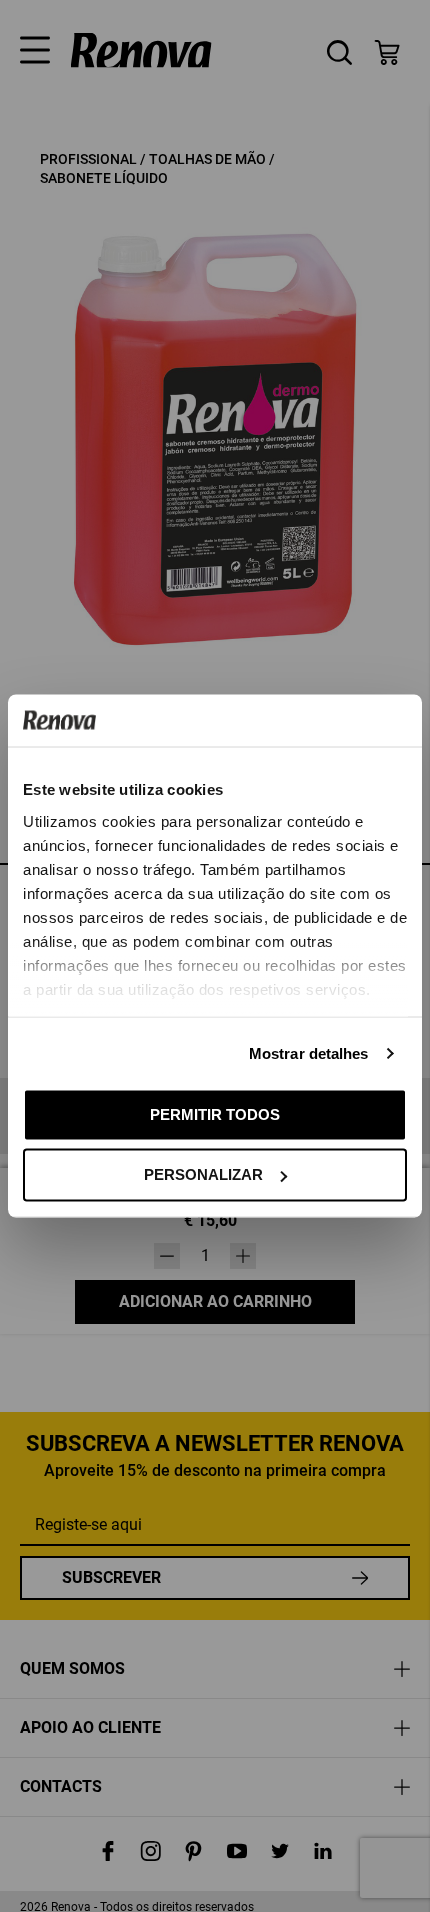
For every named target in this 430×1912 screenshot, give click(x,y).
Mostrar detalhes (309, 1052)
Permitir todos (215, 1113)
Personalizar (203, 1174)
